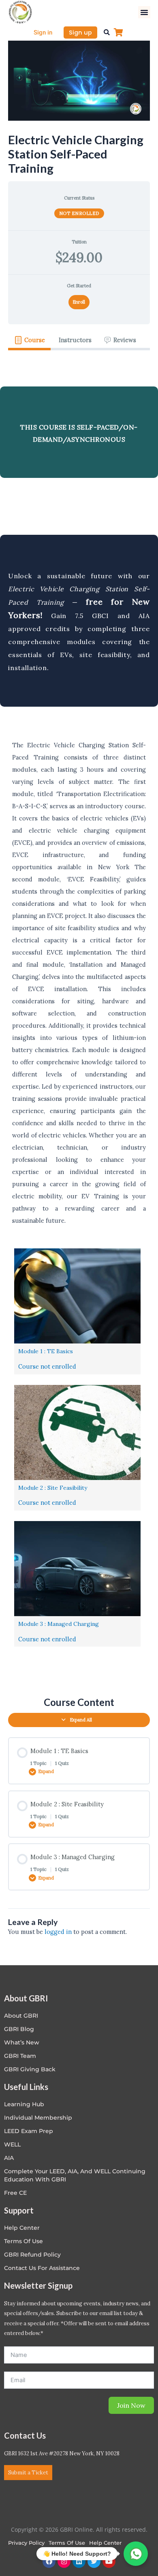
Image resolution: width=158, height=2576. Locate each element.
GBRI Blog (19, 2029)
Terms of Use (23, 2241)
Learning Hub (24, 2104)
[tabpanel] (79, 1017)
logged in (58, 1932)
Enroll (79, 302)
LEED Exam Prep (29, 2131)
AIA (9, 2158)
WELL (12, 2144)
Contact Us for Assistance (42, 2268)
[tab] (29, 340)
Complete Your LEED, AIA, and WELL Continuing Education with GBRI (75, 2175)
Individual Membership (38, 2118)
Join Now (131, 2405)
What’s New (22, 2042)
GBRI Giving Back (30, 2069)
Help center (22, 2228)
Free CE (15, 2193)
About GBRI (21, 2016)
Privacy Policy (26, 2543)
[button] (144, 12)
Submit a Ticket (28, 2473)
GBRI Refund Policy (32, 2255)
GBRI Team (20, 2056)
